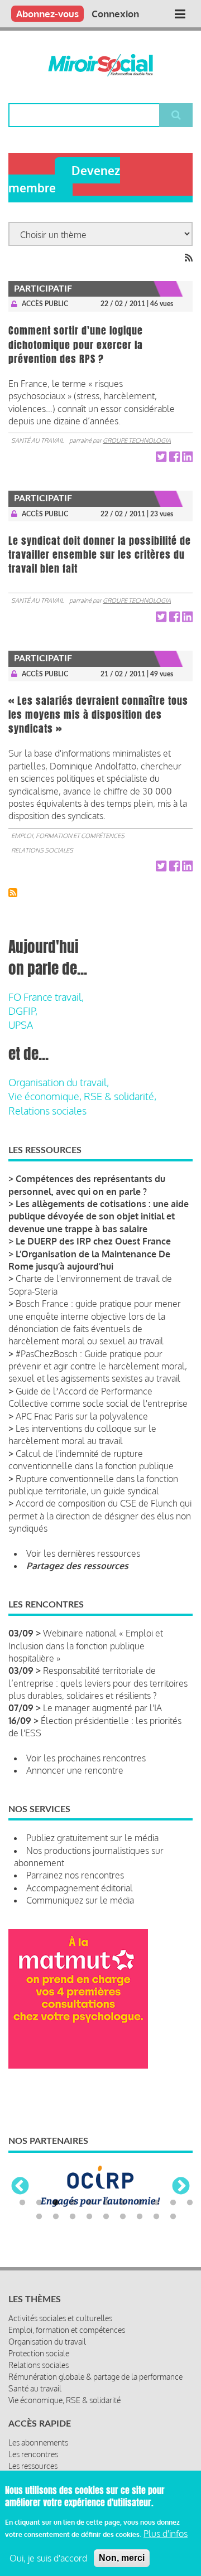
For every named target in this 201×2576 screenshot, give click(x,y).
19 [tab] (156, 2217)
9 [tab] (156, 2203)
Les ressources (33, 2466)
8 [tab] (140, 2203)
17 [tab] (123, 2217)
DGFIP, (23, 1011)
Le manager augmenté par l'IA (102, 1708)
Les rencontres (33, 2454)
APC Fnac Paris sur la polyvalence (82, 1416)
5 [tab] (89, 2203)
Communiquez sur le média (80, 1900)
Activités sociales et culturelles (60, 2318)
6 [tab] (106, 2203)
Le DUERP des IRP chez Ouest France (93, 1241)
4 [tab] (73, 2203)
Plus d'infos (166, 2534)
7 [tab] (123, 2203)
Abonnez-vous (47, 14)
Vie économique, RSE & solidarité (64, 2400)
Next (181, 2187)
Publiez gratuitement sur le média (92, 1838)
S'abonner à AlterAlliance (13, 893)
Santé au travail (37, 440)
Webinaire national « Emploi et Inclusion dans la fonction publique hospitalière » (86, 1646)
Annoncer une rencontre (75, 1770)
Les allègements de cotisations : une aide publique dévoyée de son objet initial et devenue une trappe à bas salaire (99, 1216)
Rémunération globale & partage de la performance (95, 2377)
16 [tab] (106, 2217)
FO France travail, (46, 997)
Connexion (115, 14)
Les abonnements (38, 2442)
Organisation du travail (47, 2342)
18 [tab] (140, 2217)
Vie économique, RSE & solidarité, (82, 1096)
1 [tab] (22, 2203)
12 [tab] (39, 2217)
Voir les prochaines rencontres (86, 1758)
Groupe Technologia (137, 440)
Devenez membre (64, 179)
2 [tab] (39, 2203)
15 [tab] (89, 2217)
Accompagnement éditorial (80, 1888)
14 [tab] (73, 2217)
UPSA (21, 1025)
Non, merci (122, 2558)
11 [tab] (190, 2203)
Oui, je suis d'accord (48, 2558)
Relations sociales (42, 850)
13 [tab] (56, 2217)
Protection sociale (39, 2353)
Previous (20, 2187)
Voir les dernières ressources (83, 1553)
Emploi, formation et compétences (68, 836)
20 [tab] (173, 2217)
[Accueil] (100, 65)
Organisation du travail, (59, 1082)
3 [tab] (56, 2203)
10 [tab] (173, 2203)
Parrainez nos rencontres (75, 1875)
